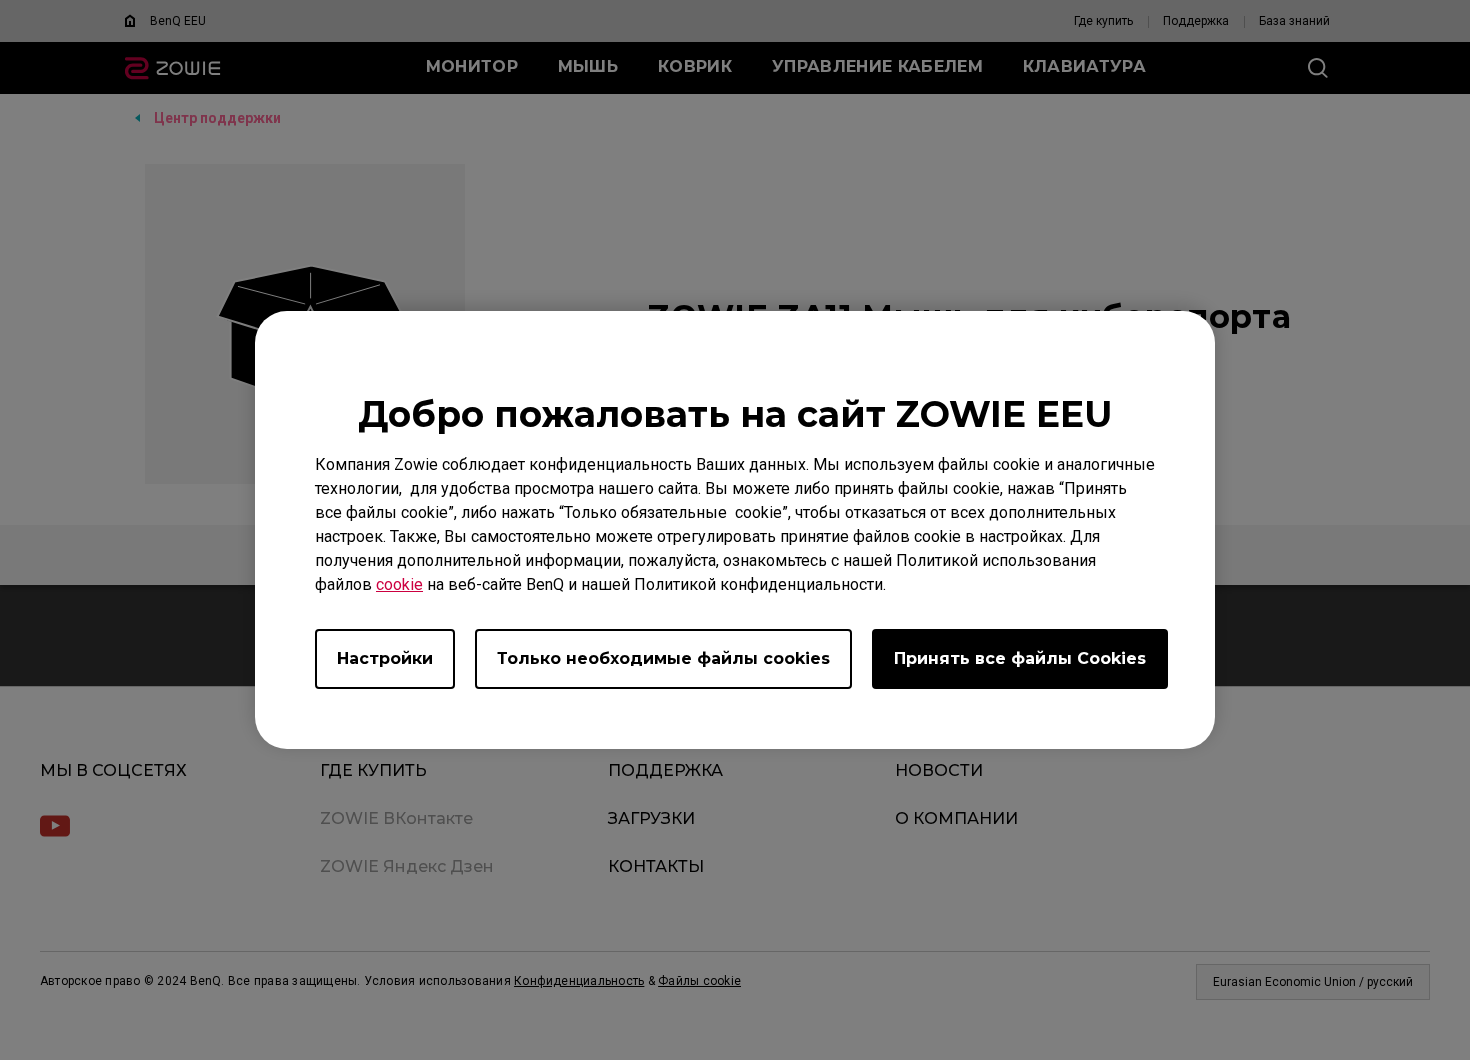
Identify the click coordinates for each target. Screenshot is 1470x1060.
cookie (399, 584)
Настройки (385, 658)
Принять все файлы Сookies (1020, 658)
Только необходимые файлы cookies (663, 658)
